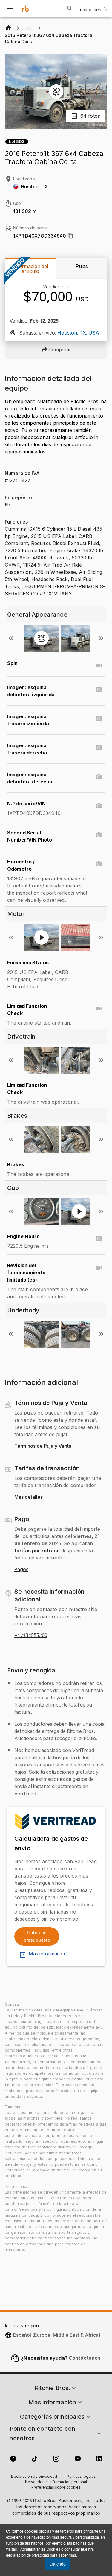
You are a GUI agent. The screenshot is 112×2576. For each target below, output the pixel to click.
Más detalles (29, 1497)
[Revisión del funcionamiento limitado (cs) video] (99, 1268)
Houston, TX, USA (78, 333)
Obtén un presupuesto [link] (37, 1936)
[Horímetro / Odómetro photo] (99, 864)
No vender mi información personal (56, 2482)
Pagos (21, 1570)
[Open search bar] (70, 8)
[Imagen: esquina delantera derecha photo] (99, 777)
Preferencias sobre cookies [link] (56, 2488)
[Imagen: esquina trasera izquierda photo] (99, 719)
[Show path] (29, 28)
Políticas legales (81, 2477)
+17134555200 (31, 1636)
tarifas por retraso (37, 1551)
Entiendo (57, 2564)
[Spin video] (99, 665)
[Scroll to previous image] (11, 638)
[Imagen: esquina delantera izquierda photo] (99, 690)
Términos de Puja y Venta (43, 1446)
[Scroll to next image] (101, 638)
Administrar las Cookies (40, 2549)
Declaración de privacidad (34, 2477)
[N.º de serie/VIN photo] (99, 806)
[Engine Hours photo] (99, 1239)
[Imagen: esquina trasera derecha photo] (99, 748)
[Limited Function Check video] (99, 1008)
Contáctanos (85, 2358)
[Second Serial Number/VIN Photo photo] (99, 835)
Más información (48, 1954)
